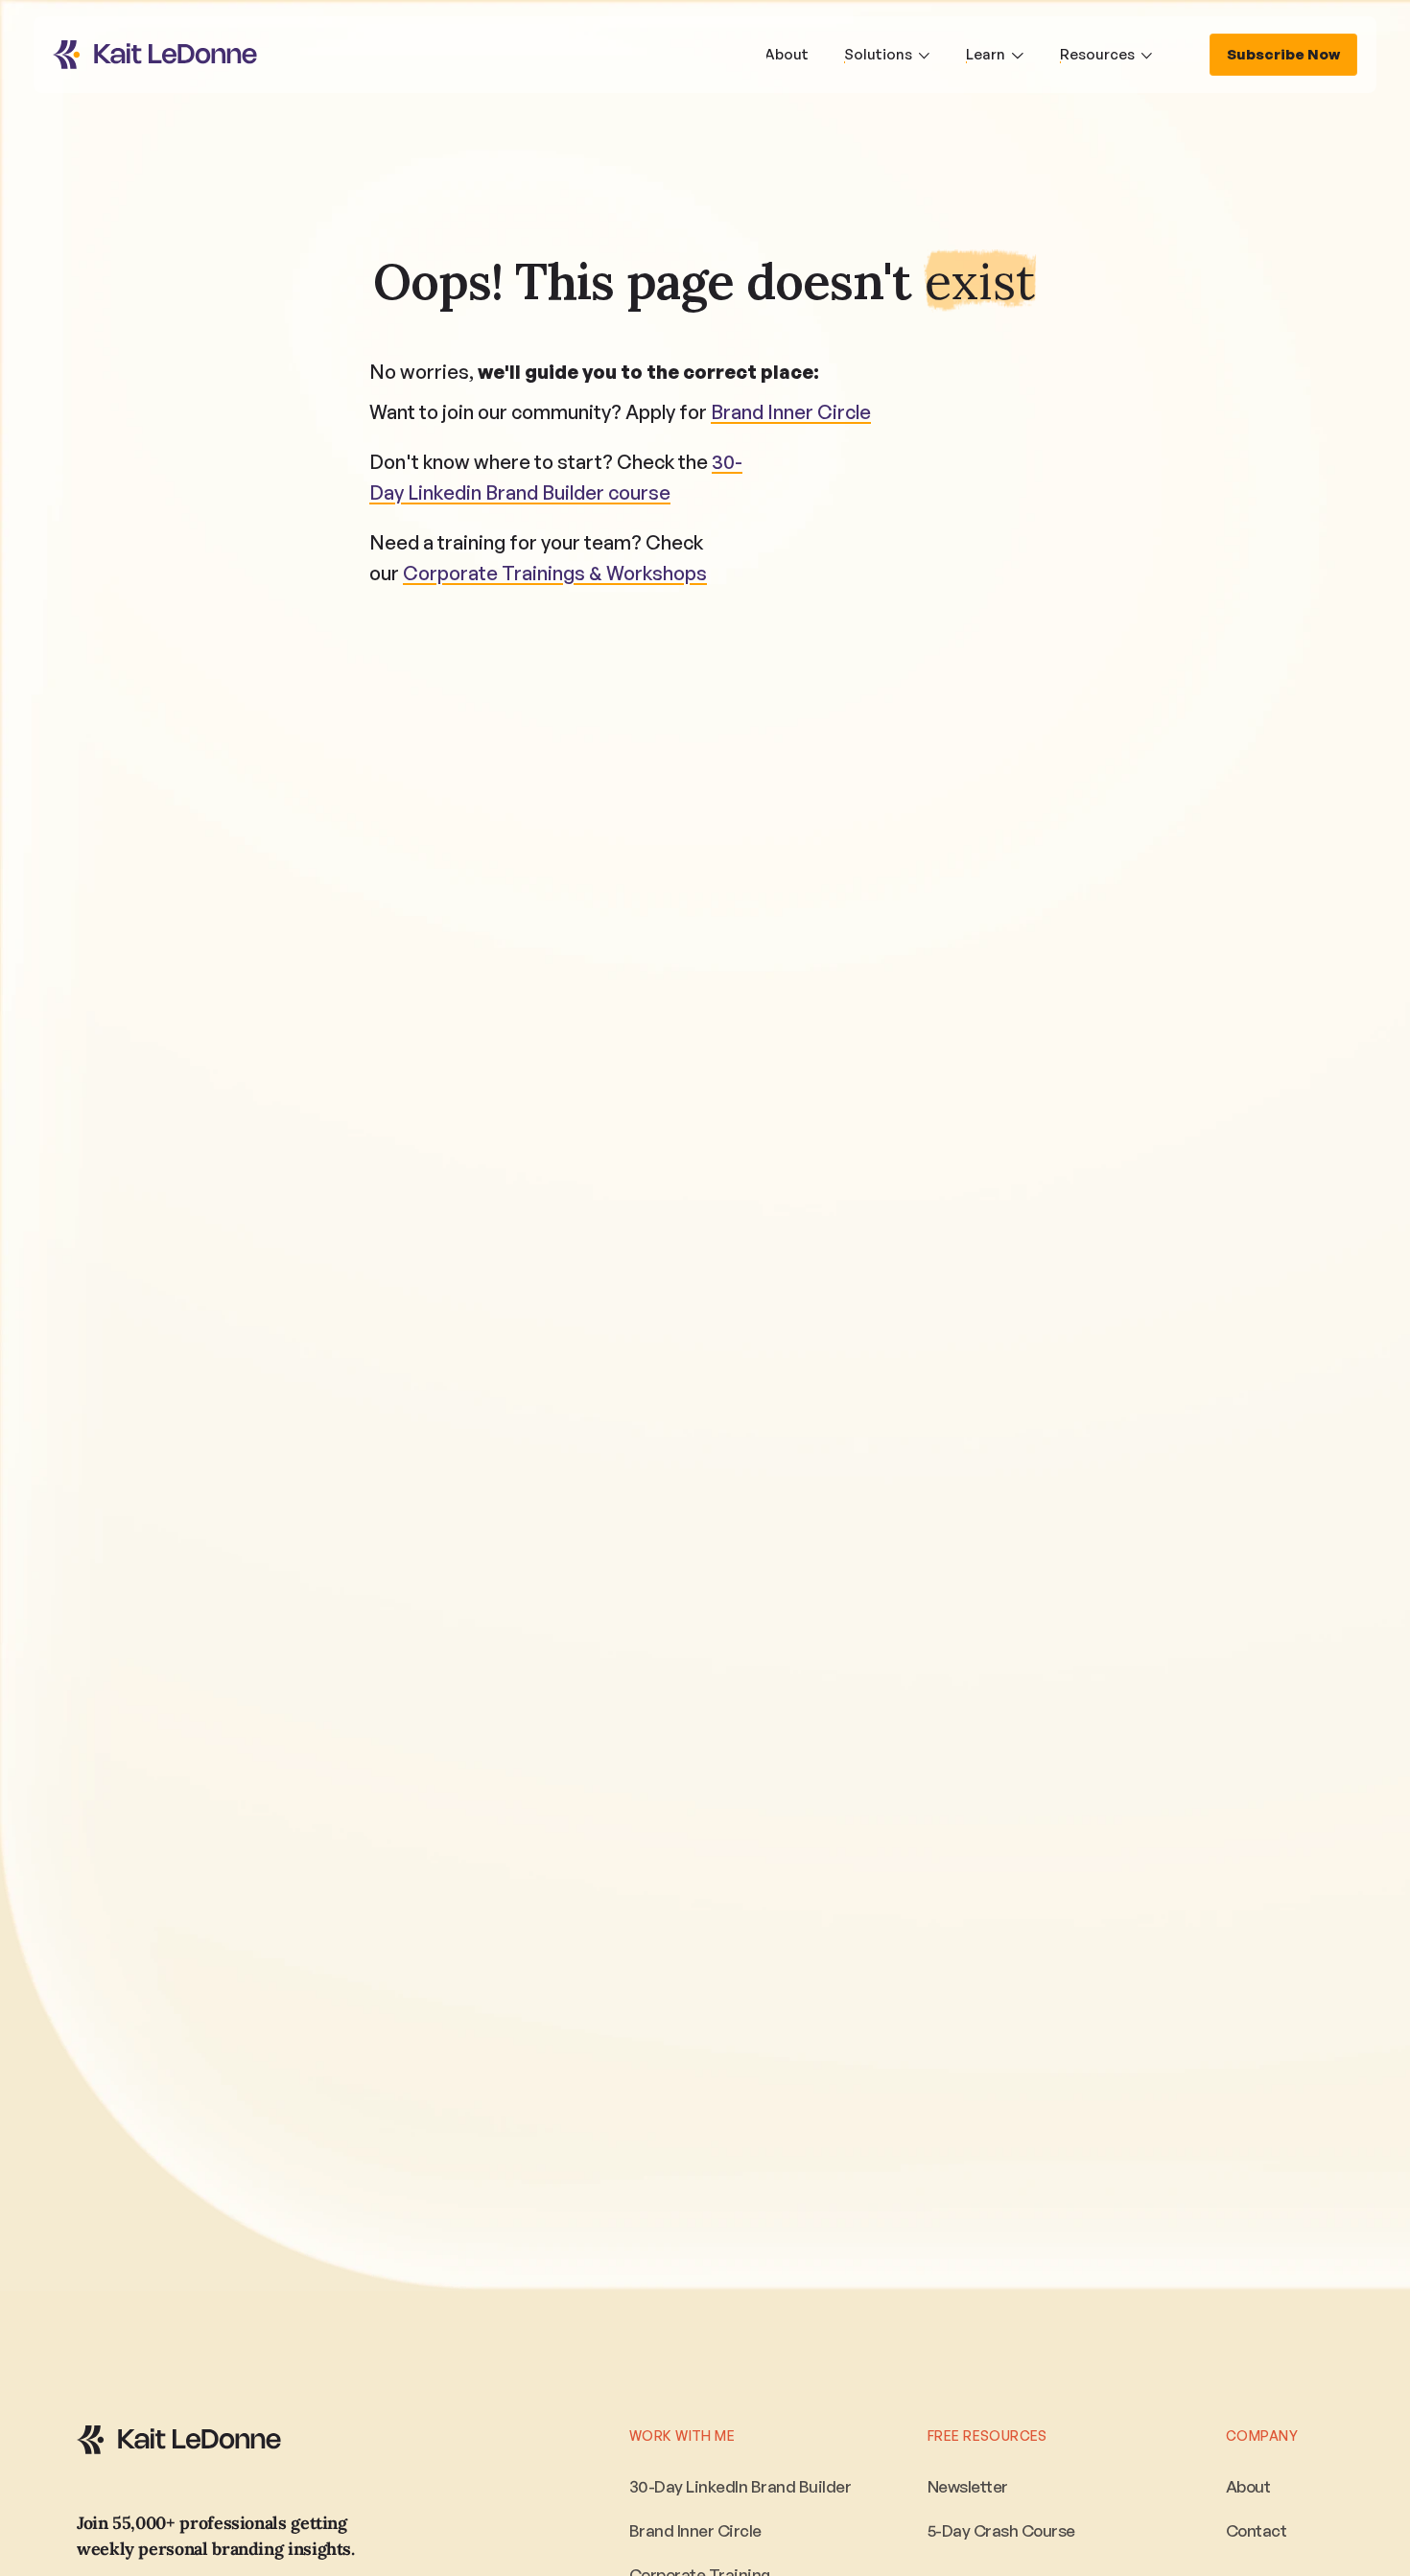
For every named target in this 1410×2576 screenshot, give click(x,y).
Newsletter (968, 2486)
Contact (1256, 2530)
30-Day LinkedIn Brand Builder (740, 2486)
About (1248, 2486)
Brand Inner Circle (791, 412)
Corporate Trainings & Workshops (555, 573)
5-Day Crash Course (1001, 2530)
